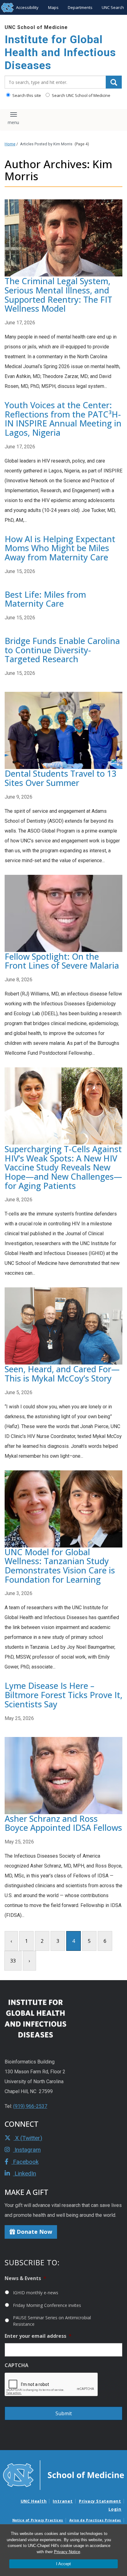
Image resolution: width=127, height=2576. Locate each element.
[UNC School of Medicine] (63, 2475)
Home (10, 144)
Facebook (25, 2162)
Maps (53, 7)
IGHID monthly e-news (36, 2293)
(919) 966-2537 (30, 2106)
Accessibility (27, 7)
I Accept (63, 2564)
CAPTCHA (16, 2365)
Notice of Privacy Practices (38, 2520)
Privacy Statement (100, 2501)
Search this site (26, 95)
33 (13, 1961)
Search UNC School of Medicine (81, 95)
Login (115, 2509)
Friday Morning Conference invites (47, 2305)
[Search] (114, 82)
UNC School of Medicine (36, 27)
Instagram (27, 2150)
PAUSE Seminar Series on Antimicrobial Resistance (52, 2321)
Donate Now (34, 2232)
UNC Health (34, 2501)
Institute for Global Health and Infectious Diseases (60, 53)
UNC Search (113, 7)
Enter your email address (38, 2336)
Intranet (63, 2501)
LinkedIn (25, 2173)
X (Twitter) (28, 2138)
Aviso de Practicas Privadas (95, 2520)
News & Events (25, 2278)
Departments (80, 7)
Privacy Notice (67, 2552)
